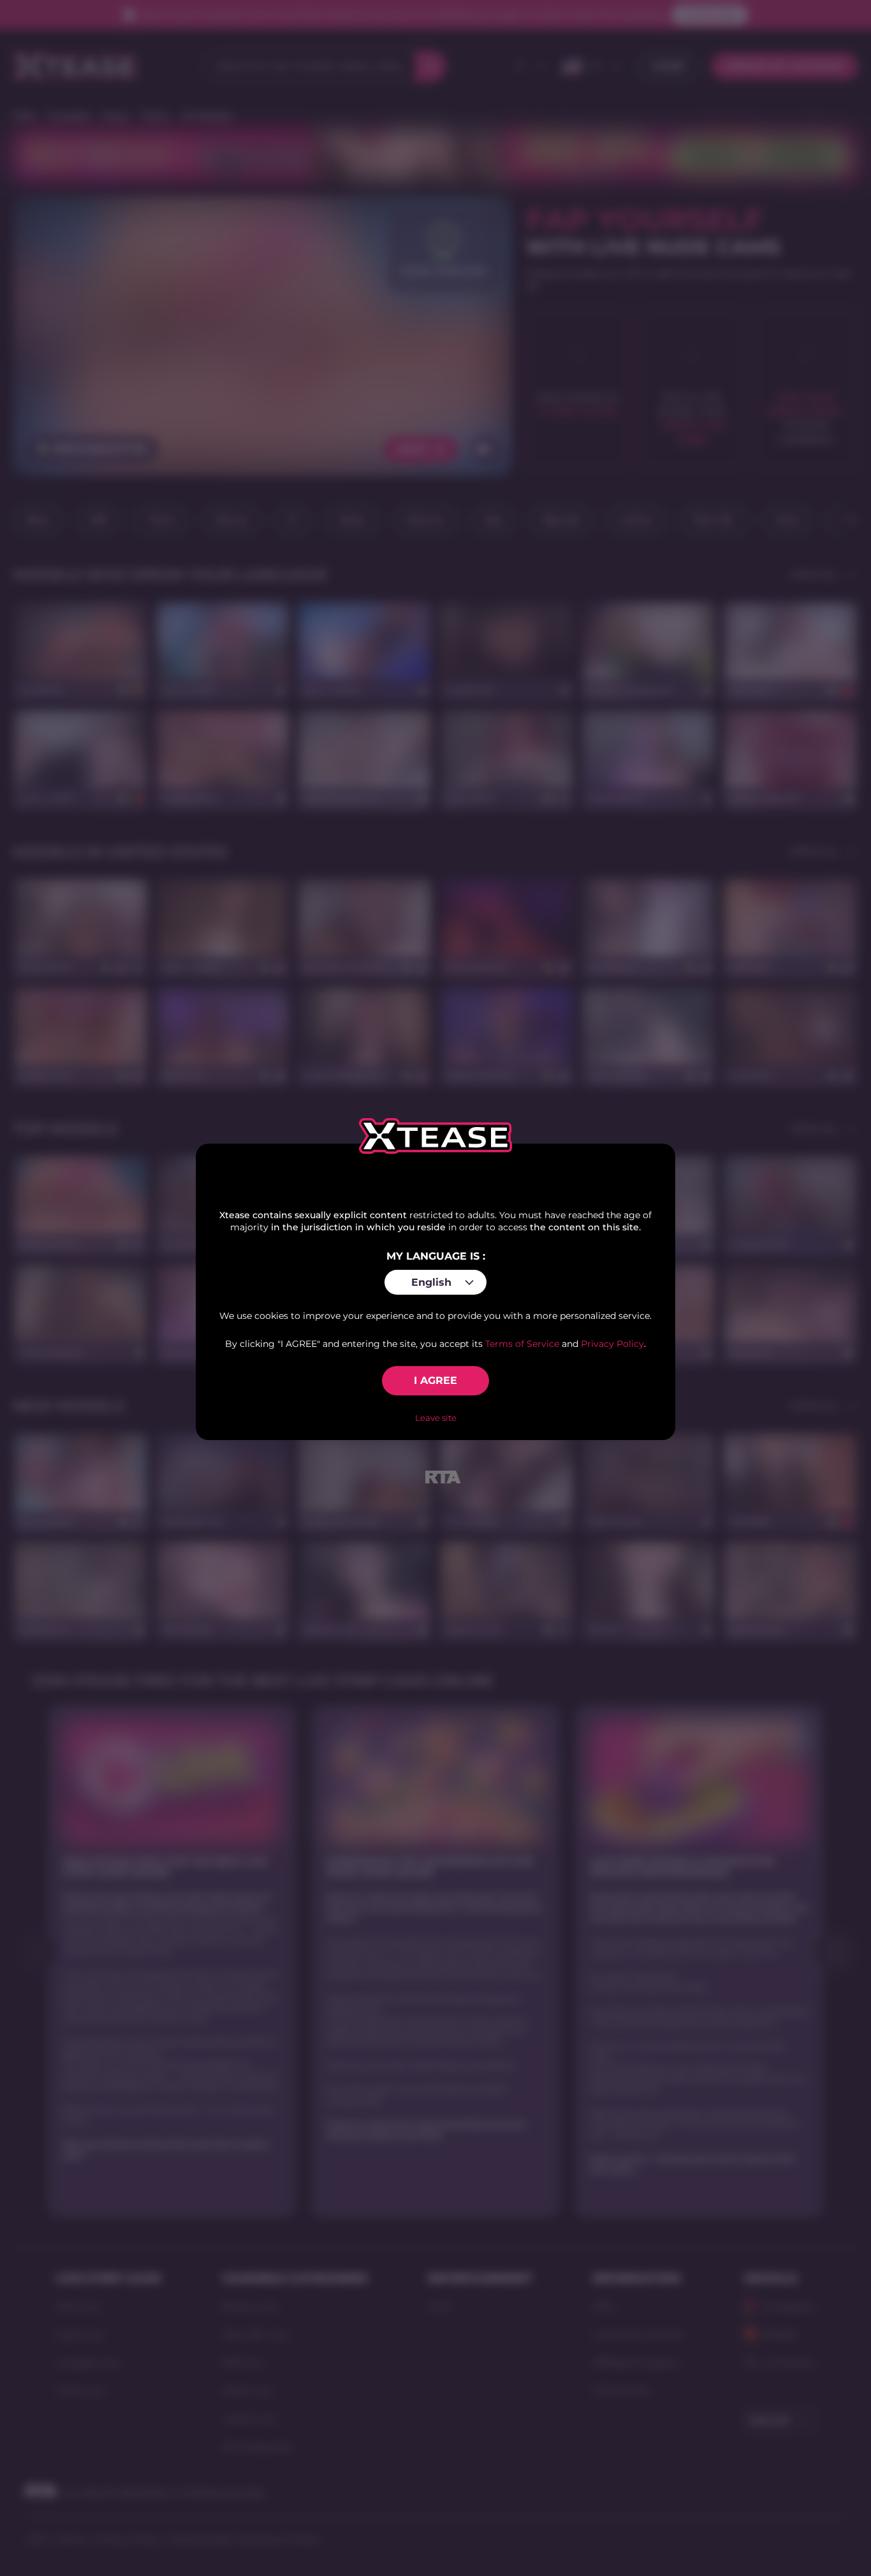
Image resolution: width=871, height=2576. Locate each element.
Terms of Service (522, 1344)
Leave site (436, 1418)
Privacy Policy (612, 1344)
